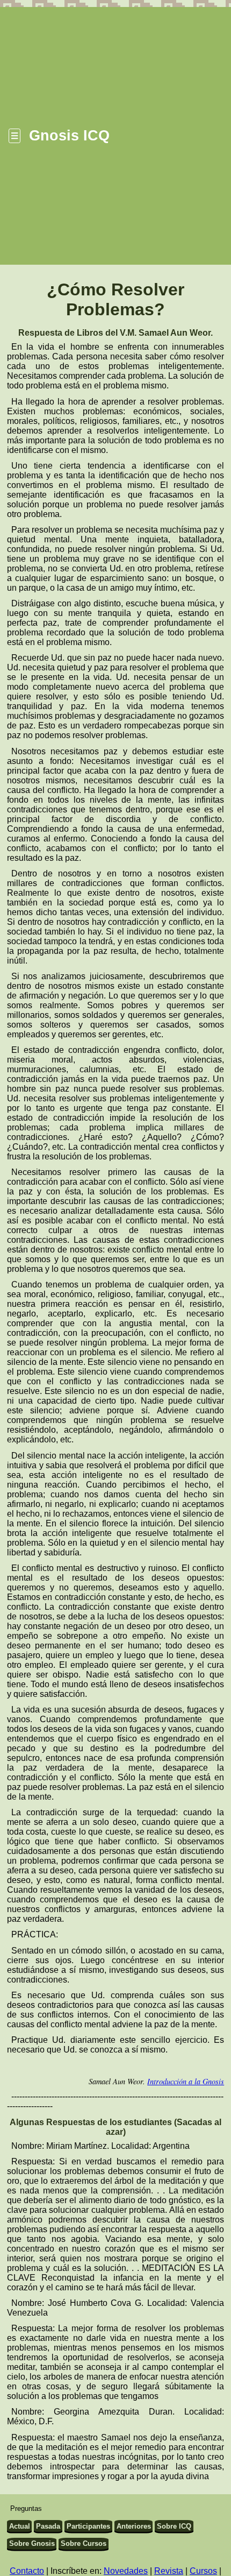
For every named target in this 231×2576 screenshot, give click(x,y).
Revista (169, 2571)
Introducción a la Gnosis (186, 2081)
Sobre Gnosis (32, 2543)
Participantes (88, 2526)
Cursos (203, 2571)
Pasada (48, 2526)
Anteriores (134, 2526)
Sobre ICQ (174, 2526)
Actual (20, 2526)
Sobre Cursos (84, 2543)
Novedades (126, 2571)
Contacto (27, 2571)
